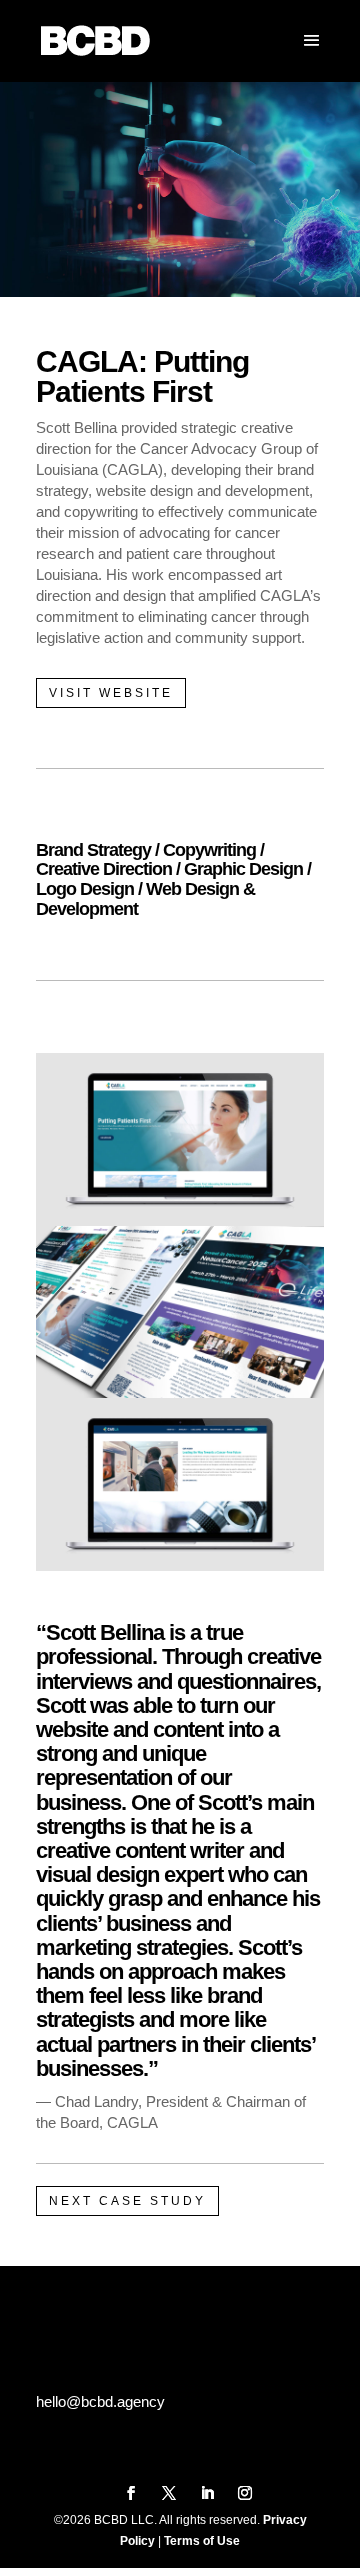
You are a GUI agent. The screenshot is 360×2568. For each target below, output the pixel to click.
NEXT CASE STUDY (127, 2201)
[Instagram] (245, 2494)
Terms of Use (202, 2541)
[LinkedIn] (207, 2494)
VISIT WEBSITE (111, 693)
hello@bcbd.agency (100, 2401)
